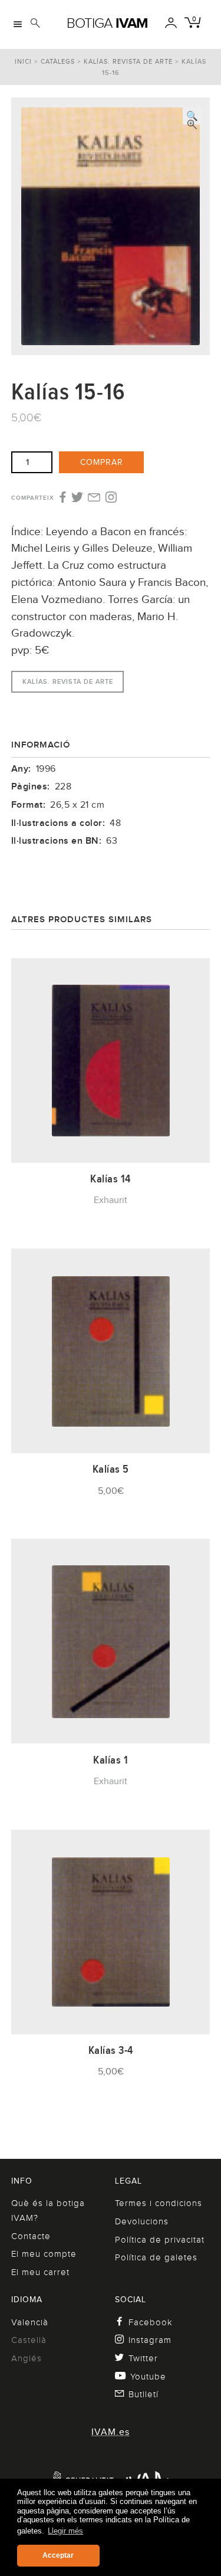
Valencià (30, 2322)
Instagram (150, 2340)
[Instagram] (111, 498)
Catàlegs (58, 61)
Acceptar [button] (58, 2555)
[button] (192, 115)
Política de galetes (156, 2257)
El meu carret (40, 2272)
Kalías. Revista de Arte (128, 61)
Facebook (151, 2322)
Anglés (27, 2358)
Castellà (29, 2340)
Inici (23, 61)
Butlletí (144, 2394)
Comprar (102, 462)
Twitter (143, 2358)
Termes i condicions (159, 2203)
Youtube (148, 2377)
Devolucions (142, 2221)
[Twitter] (77, 498)
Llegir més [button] (65, 2531)
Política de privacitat (160, 2240)
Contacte (31, 2236)
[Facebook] (62, 498)
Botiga (107, 23)
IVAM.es (111, 2432)
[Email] (94, 499)
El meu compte (44, 2254)
